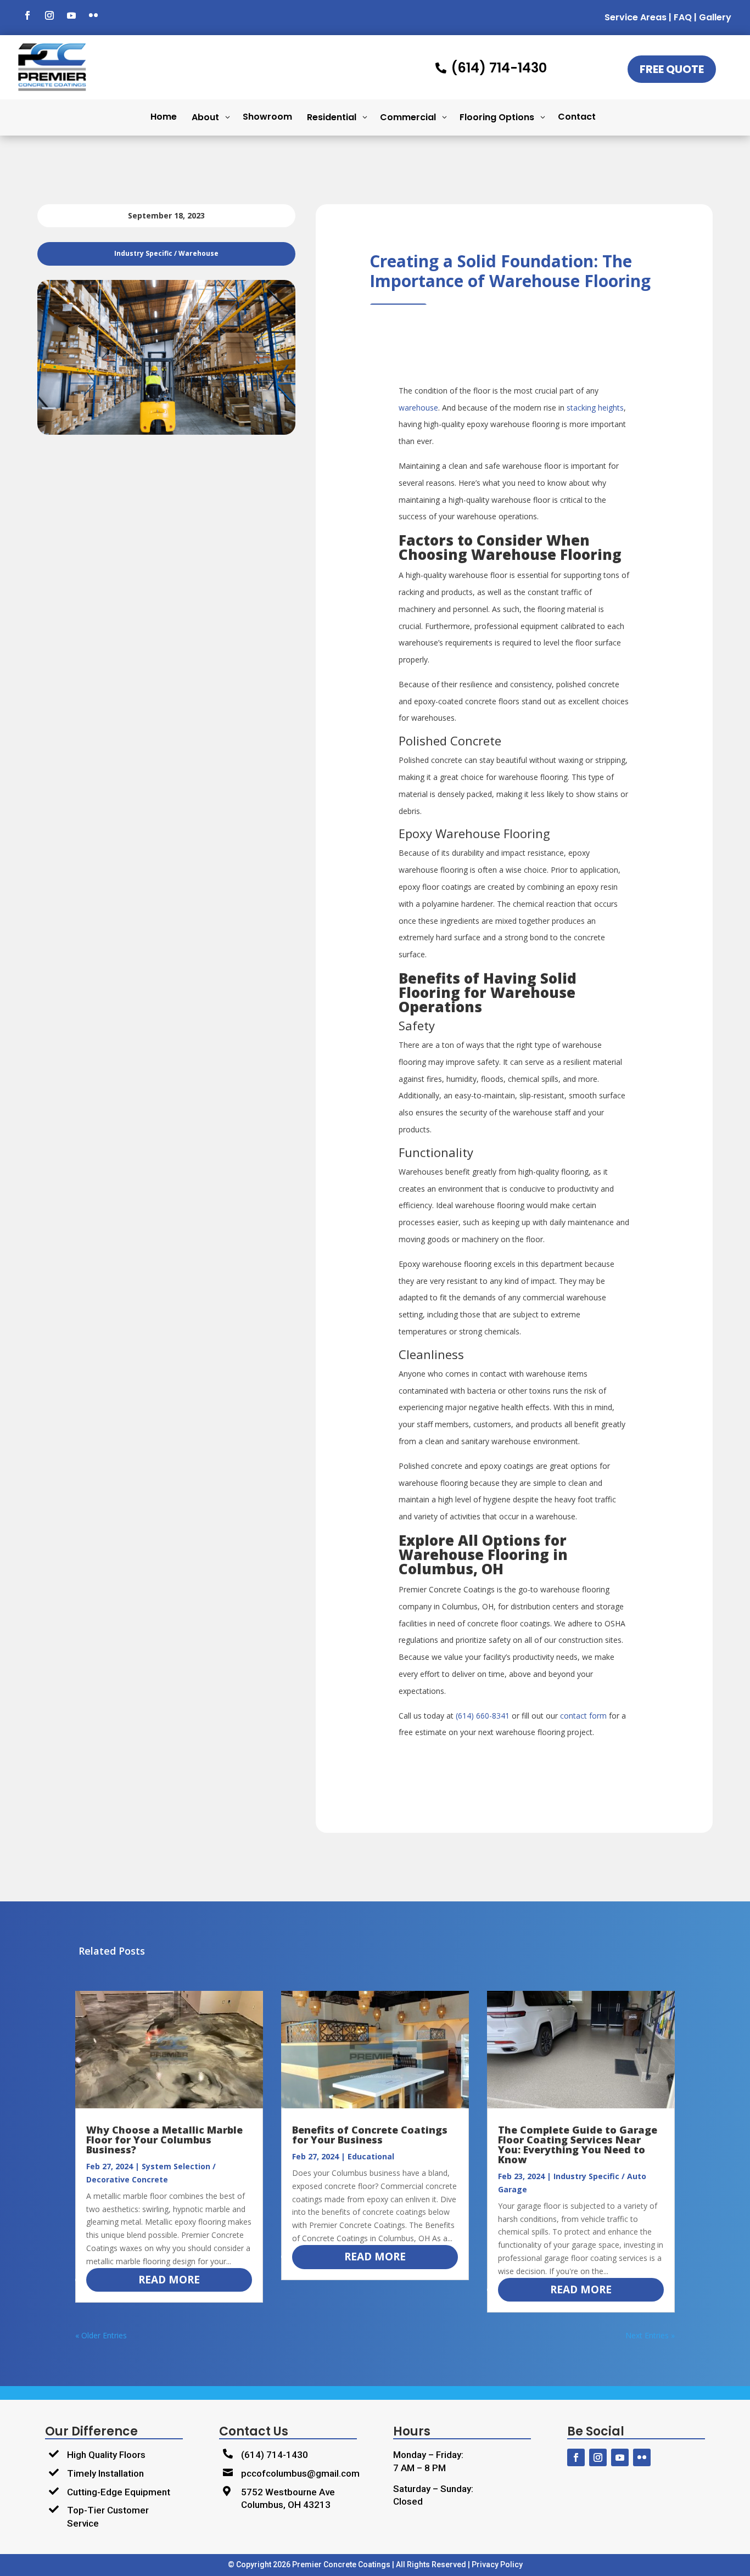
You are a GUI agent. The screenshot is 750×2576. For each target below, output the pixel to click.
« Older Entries (101, 2335)
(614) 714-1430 (275, 2455)
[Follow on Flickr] (93, 15)
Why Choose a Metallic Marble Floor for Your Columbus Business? (164, 2140)
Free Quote (672, 69)
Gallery (715, 17)
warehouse (418, 408)
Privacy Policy (497, 2564)
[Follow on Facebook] (27, 15)
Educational (371, 2156)
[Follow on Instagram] (49, 15)
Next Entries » (650, 2335)
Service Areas (636, 17)
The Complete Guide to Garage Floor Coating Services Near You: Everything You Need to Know (578, 2145)
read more (169, 2280)
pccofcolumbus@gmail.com (300, 2473)
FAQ (683, 17)
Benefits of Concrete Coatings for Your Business (370, 2135)
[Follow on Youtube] (71, 15)
